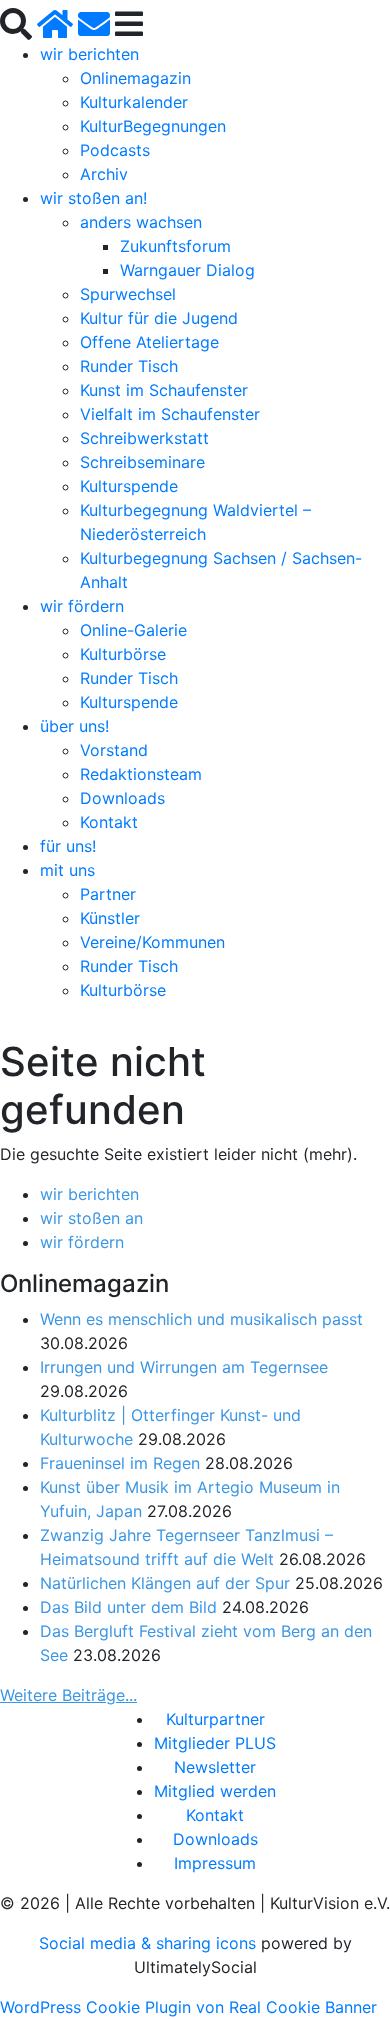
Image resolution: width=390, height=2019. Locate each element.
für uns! (68, 846)
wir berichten (89, 54)
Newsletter (215, 1767)
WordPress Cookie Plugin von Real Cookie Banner (188, 2007)
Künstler (110, 918)
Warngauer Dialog (187, 270)
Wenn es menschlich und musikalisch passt (201, 1319)
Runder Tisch (129, 366)
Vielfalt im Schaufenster (170, 414)
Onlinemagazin (135, 78)
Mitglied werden (215, 1791)
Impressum (215, 1863)
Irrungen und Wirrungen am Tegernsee (184, 1367)
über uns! (74, 726)
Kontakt (109, 822)
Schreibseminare (142, 462)
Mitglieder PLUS (215, 1743)
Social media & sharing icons (150, 1943)
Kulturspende (129, 486)
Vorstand (114, 750)
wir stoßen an (91, 1218)
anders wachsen (141, 222)
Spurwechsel (128, 294)
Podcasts (115, 150)
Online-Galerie (133, 630)
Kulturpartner (215, 1719)
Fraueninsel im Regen (120, 1463)
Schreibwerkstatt (144, 438)
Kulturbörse (123, 654)
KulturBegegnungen (153, 126)
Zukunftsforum (175, 246)
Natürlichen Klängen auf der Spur (165, 1583)
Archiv (104, 174)
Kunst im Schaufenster (164, 390)
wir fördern (82, 606)
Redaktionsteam (141, 774)
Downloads (122, 798)
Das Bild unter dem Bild (128, 1607)
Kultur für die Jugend (159, 318)
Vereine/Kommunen (152, 942)
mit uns (67, 870)
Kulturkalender (134, 102)
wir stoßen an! (93, 198)
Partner (108, 894)
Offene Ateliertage (149, 342)
